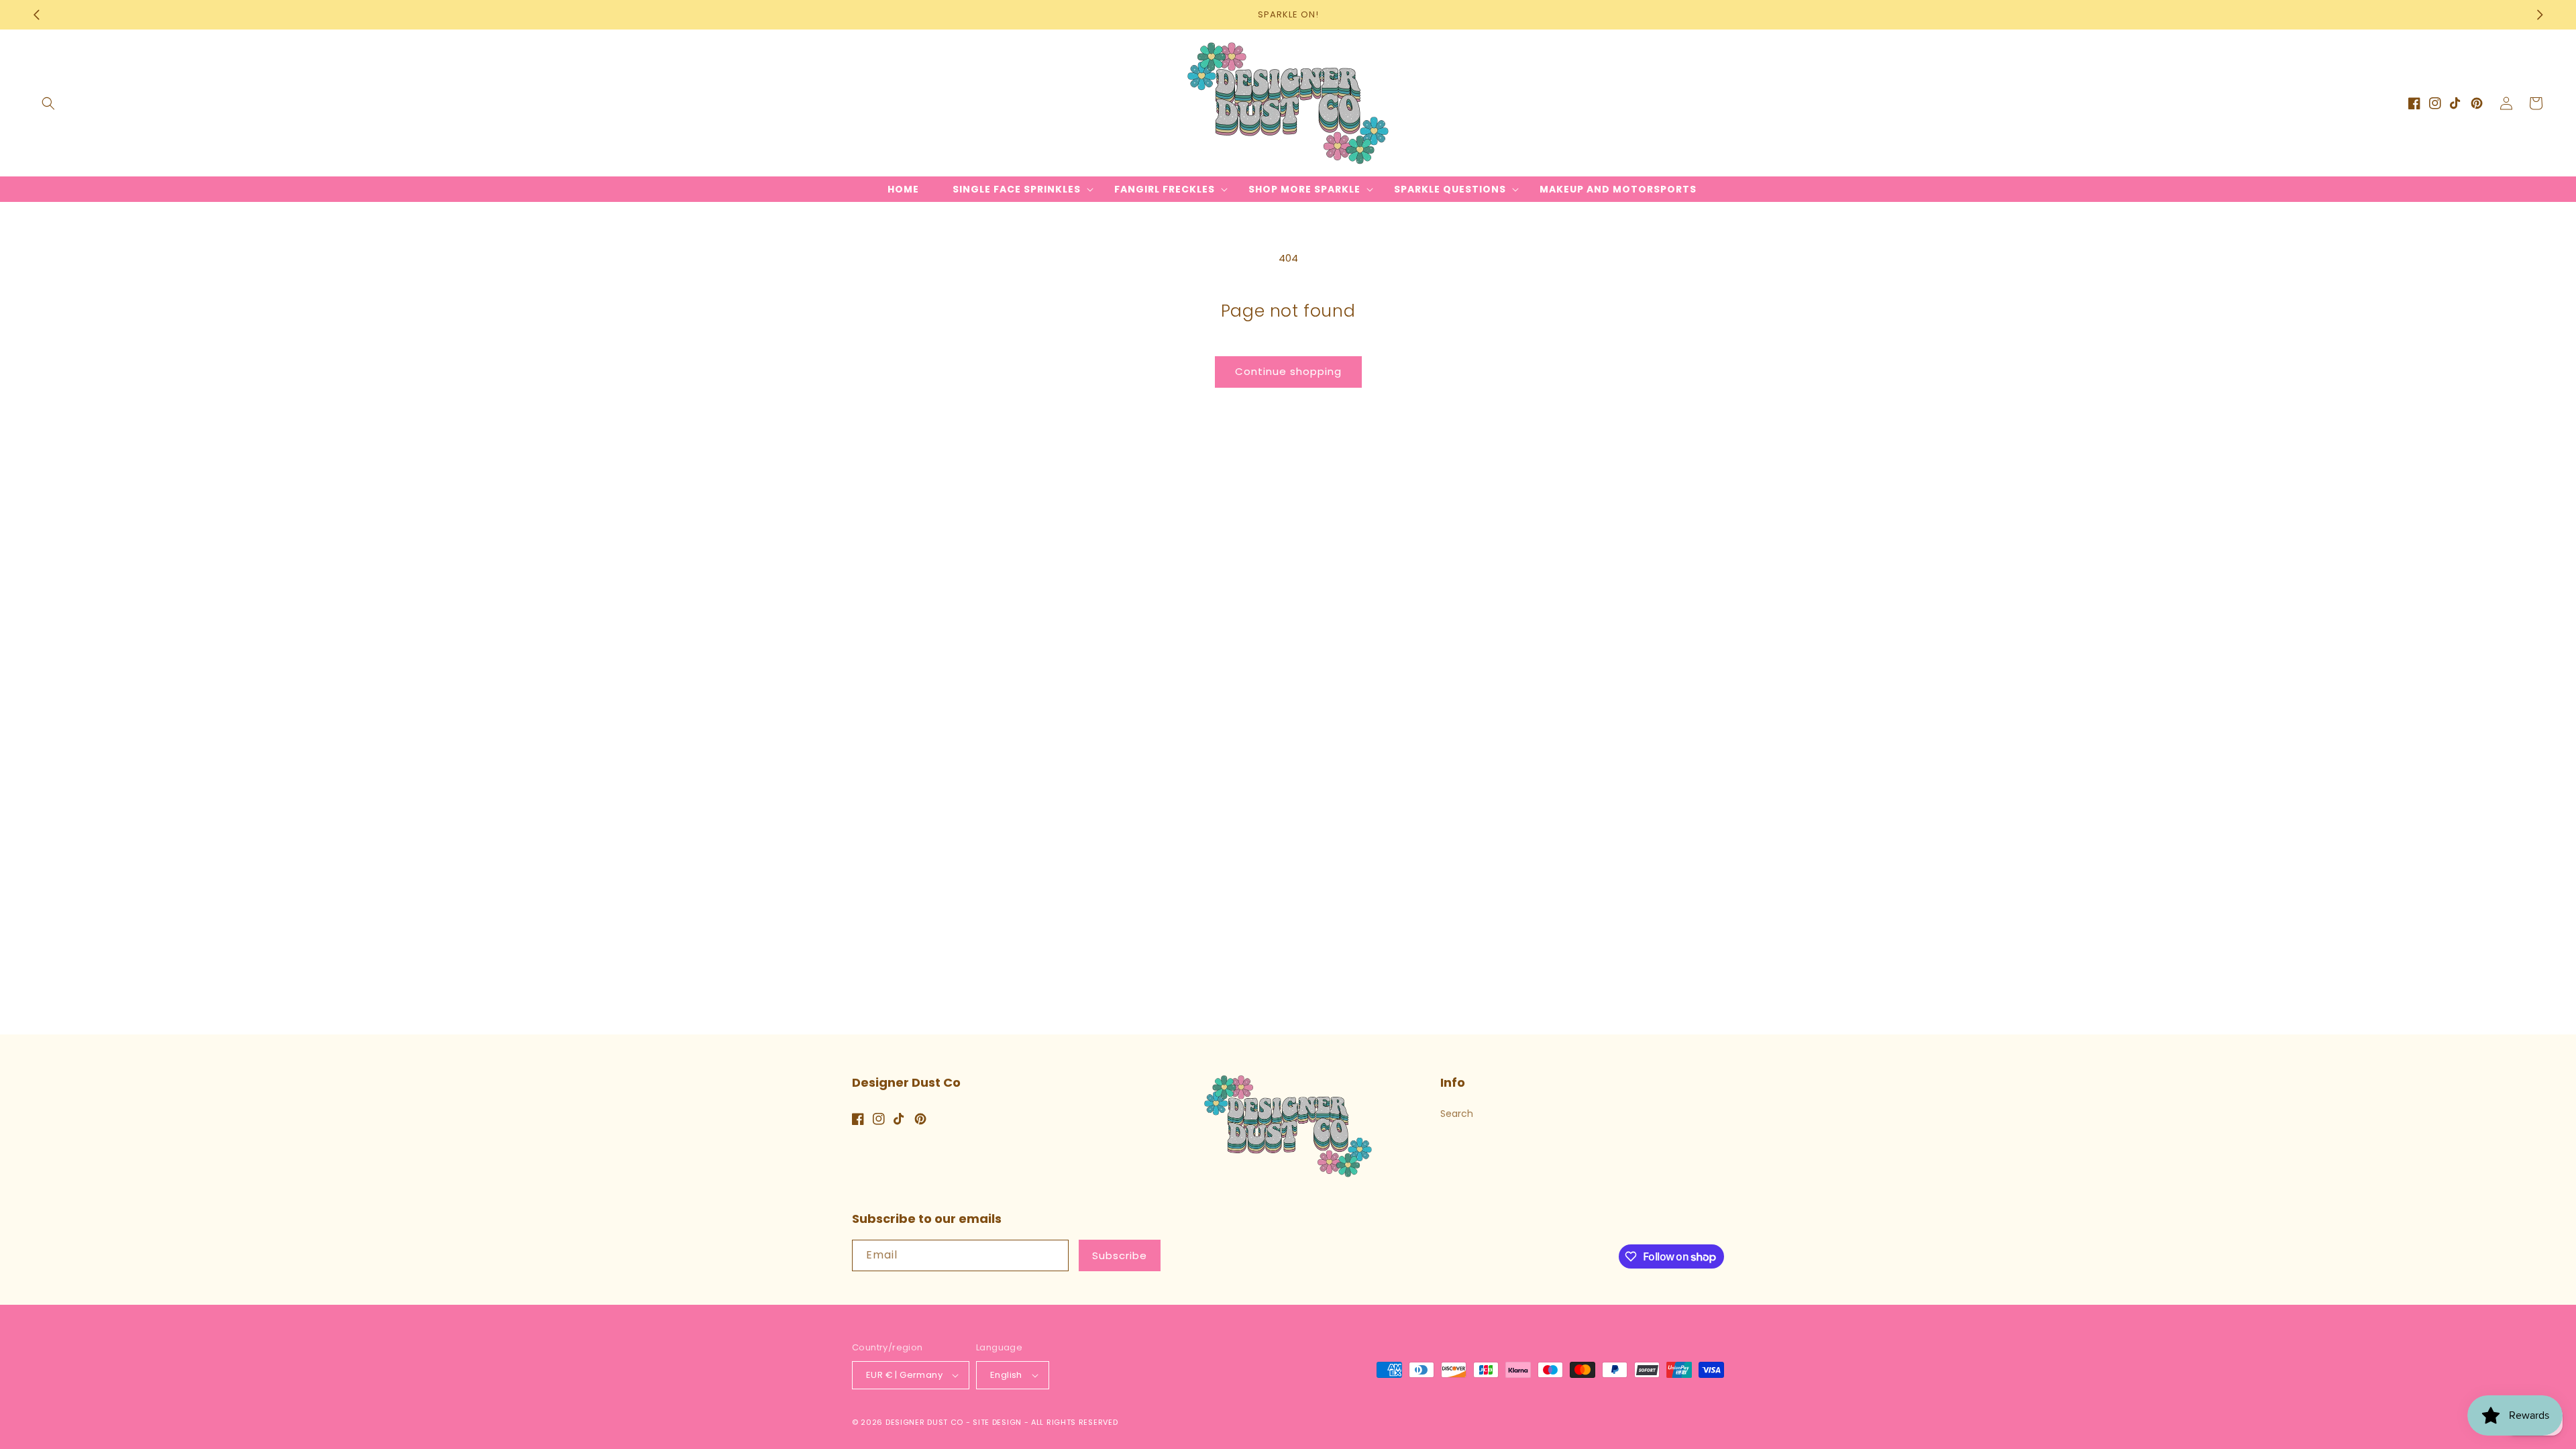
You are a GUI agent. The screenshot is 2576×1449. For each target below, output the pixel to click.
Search (1457, 1114)
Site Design (997, 1422)
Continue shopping (1288, 371)
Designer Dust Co (924, 1422)
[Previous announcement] (36, 15)
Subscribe (1120, 1255)
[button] (48, 103)
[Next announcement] (2540, 15)
